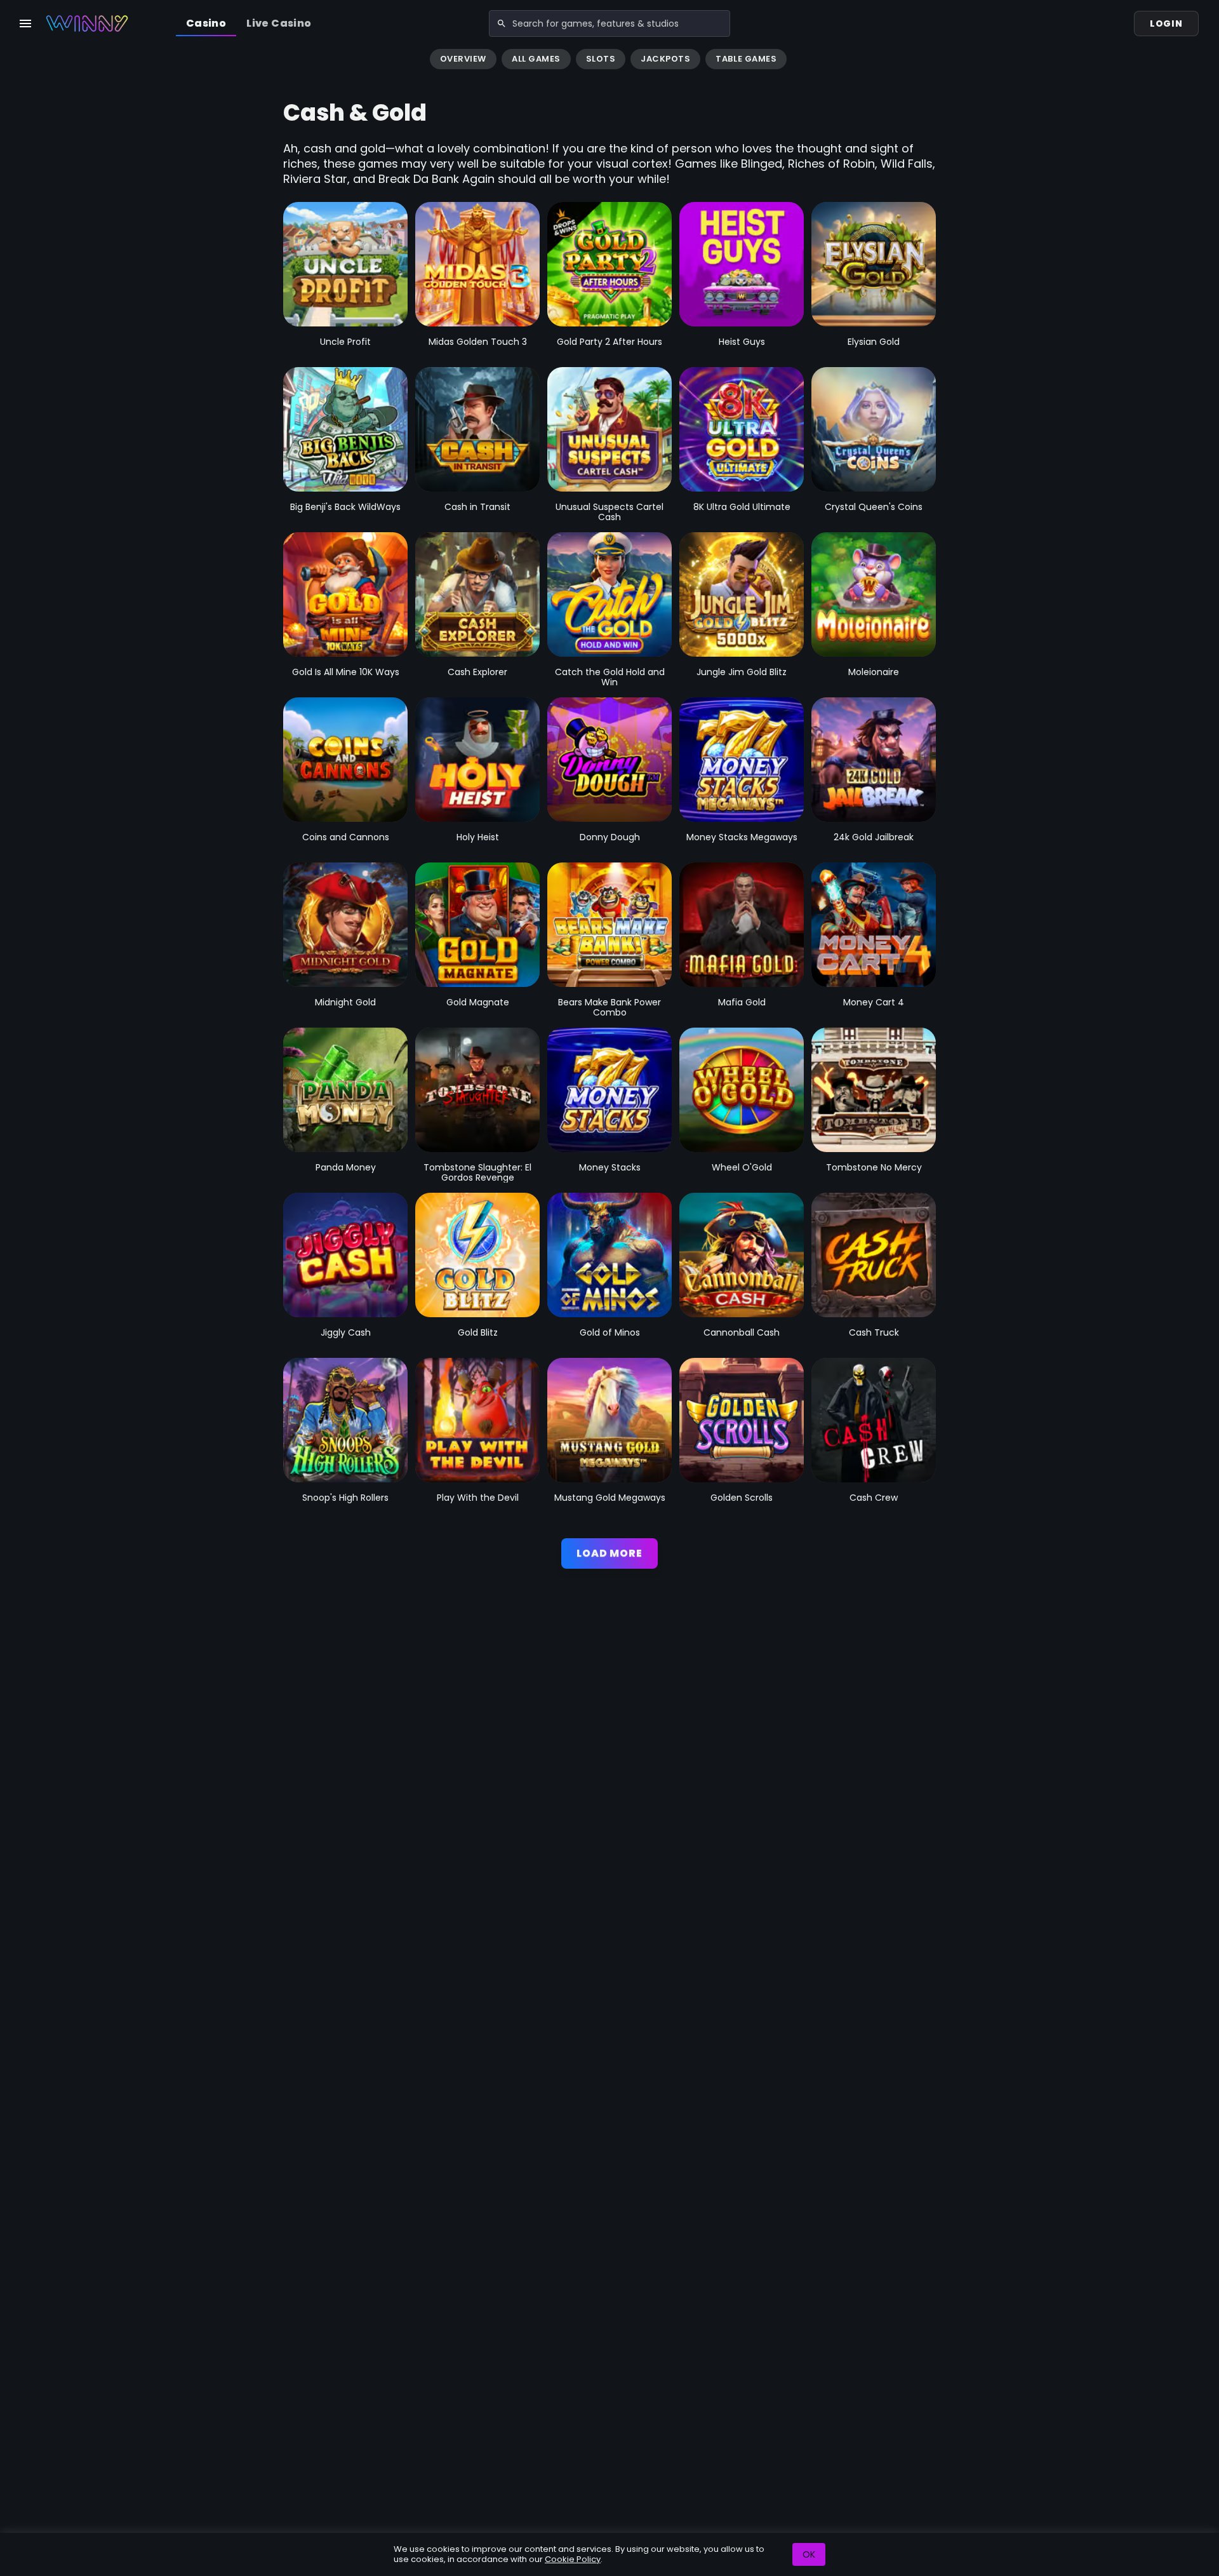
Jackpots (665, 59)
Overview (463, 59)
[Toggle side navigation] (25, 23)
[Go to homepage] (87, 23)
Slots (601, 59)
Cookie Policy (573, 2559)
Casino (206, 23)
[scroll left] (15, 60)
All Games (536, 59)
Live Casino (279, 23)
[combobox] (609, 23)
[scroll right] (1204, 60)
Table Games (746, 59)
